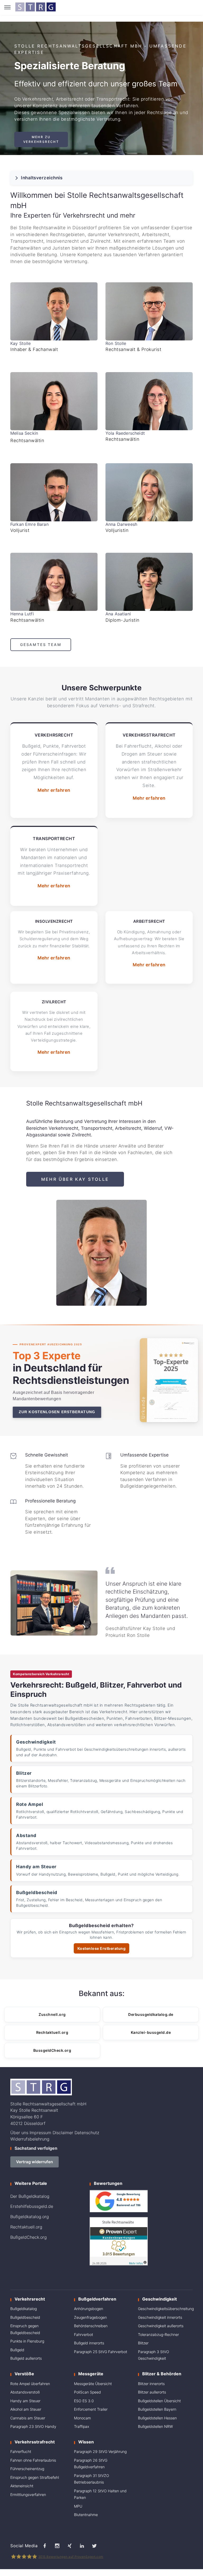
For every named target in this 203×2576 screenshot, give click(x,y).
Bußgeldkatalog (24, 2309)
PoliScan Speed (87, 2392)
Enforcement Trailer (91, 2409)
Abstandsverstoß (25, 2392)
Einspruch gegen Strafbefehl (35, 2477)
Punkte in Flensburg (27, 2341)
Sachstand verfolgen (36, 2148)
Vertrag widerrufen (34, 2162)
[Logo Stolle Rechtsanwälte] (35, 7)
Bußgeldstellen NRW (155, 2426)
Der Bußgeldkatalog (30, 2196)
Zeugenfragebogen (90, 2317)
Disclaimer (63, 2133)
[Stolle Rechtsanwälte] (54, 401)
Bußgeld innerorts (89, 2343)
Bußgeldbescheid (25, 2317)
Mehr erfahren (54, 790)
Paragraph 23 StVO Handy (33, 2426)
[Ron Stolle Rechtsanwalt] (149, 311)
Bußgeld (17, 2350)
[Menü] (7, 7)
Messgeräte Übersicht (93, 2384)
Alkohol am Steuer (26, 2409)
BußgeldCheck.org (29, 2237)
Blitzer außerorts (152, 2392)
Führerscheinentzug (27, 2469)
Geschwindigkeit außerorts (161, 2326)
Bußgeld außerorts (26, 2358)
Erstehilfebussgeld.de (32, 2206)
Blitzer (143, 2343)
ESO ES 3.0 (84, 2401)
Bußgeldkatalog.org (30, 2217)
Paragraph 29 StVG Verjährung (100, 2451)
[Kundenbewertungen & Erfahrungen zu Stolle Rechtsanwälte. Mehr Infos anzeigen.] (119, 2241)
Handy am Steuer (25, 2401)
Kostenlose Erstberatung (102, 1948)
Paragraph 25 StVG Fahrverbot (101, 2352)
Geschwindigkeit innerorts (160, 2317)
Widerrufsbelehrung (30, 2139)
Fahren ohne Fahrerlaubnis (33, 2460)
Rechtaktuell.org (26, 2227)
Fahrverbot (84, 2334)
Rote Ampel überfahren (30, 2384)
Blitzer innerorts (151, 2384)
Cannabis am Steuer (28, 2418)
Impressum (40, 2133)
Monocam (82, 2418)
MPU (78, 2506)
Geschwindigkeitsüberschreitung (166, 2309)
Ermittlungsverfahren (28, 2495)
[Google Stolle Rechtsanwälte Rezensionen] (119, 2201)
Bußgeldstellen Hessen (157, 2418)
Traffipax (82, 2426)
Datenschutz (87, 2133)
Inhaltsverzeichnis (42, 178)
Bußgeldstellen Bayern (157, 2409)
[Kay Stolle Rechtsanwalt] (54, 311)
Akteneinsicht (22, 2486)
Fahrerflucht (21, 2451)
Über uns (19, 2133)
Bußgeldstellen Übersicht (159, 2401)
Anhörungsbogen (89, 2309)
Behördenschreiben (91, 2326)
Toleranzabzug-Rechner (158, 2334)
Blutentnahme (86, 2515)
